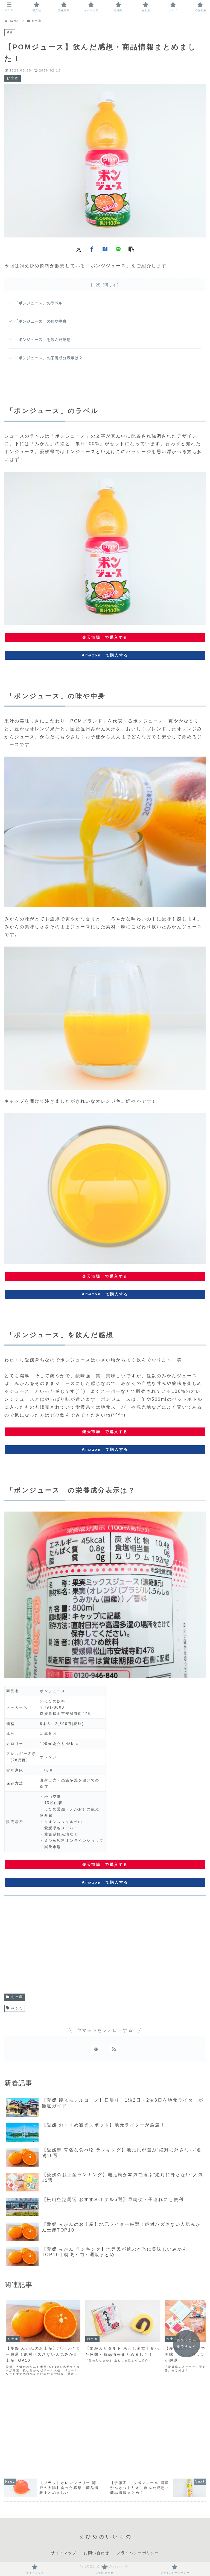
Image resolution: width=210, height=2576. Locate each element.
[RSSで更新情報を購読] (114, 2049)
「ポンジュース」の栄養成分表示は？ (49, 358)
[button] (131, 249)
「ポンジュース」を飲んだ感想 (43, 340)
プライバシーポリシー (138, 2553)
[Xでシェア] (79, 249)
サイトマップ (64, 2553)
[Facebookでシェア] (92, 249)
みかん (17, 2008)
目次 (96, 285)
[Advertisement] (105, 1947)
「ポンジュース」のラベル (39, 303)
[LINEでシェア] (118, 249)
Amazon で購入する (105, 655)
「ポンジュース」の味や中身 (40, 321)
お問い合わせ (97, 2553)
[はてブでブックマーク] (105, 249)
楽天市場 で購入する (105, 637)
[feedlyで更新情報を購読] (96, 2049)
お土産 (17, 1997)
